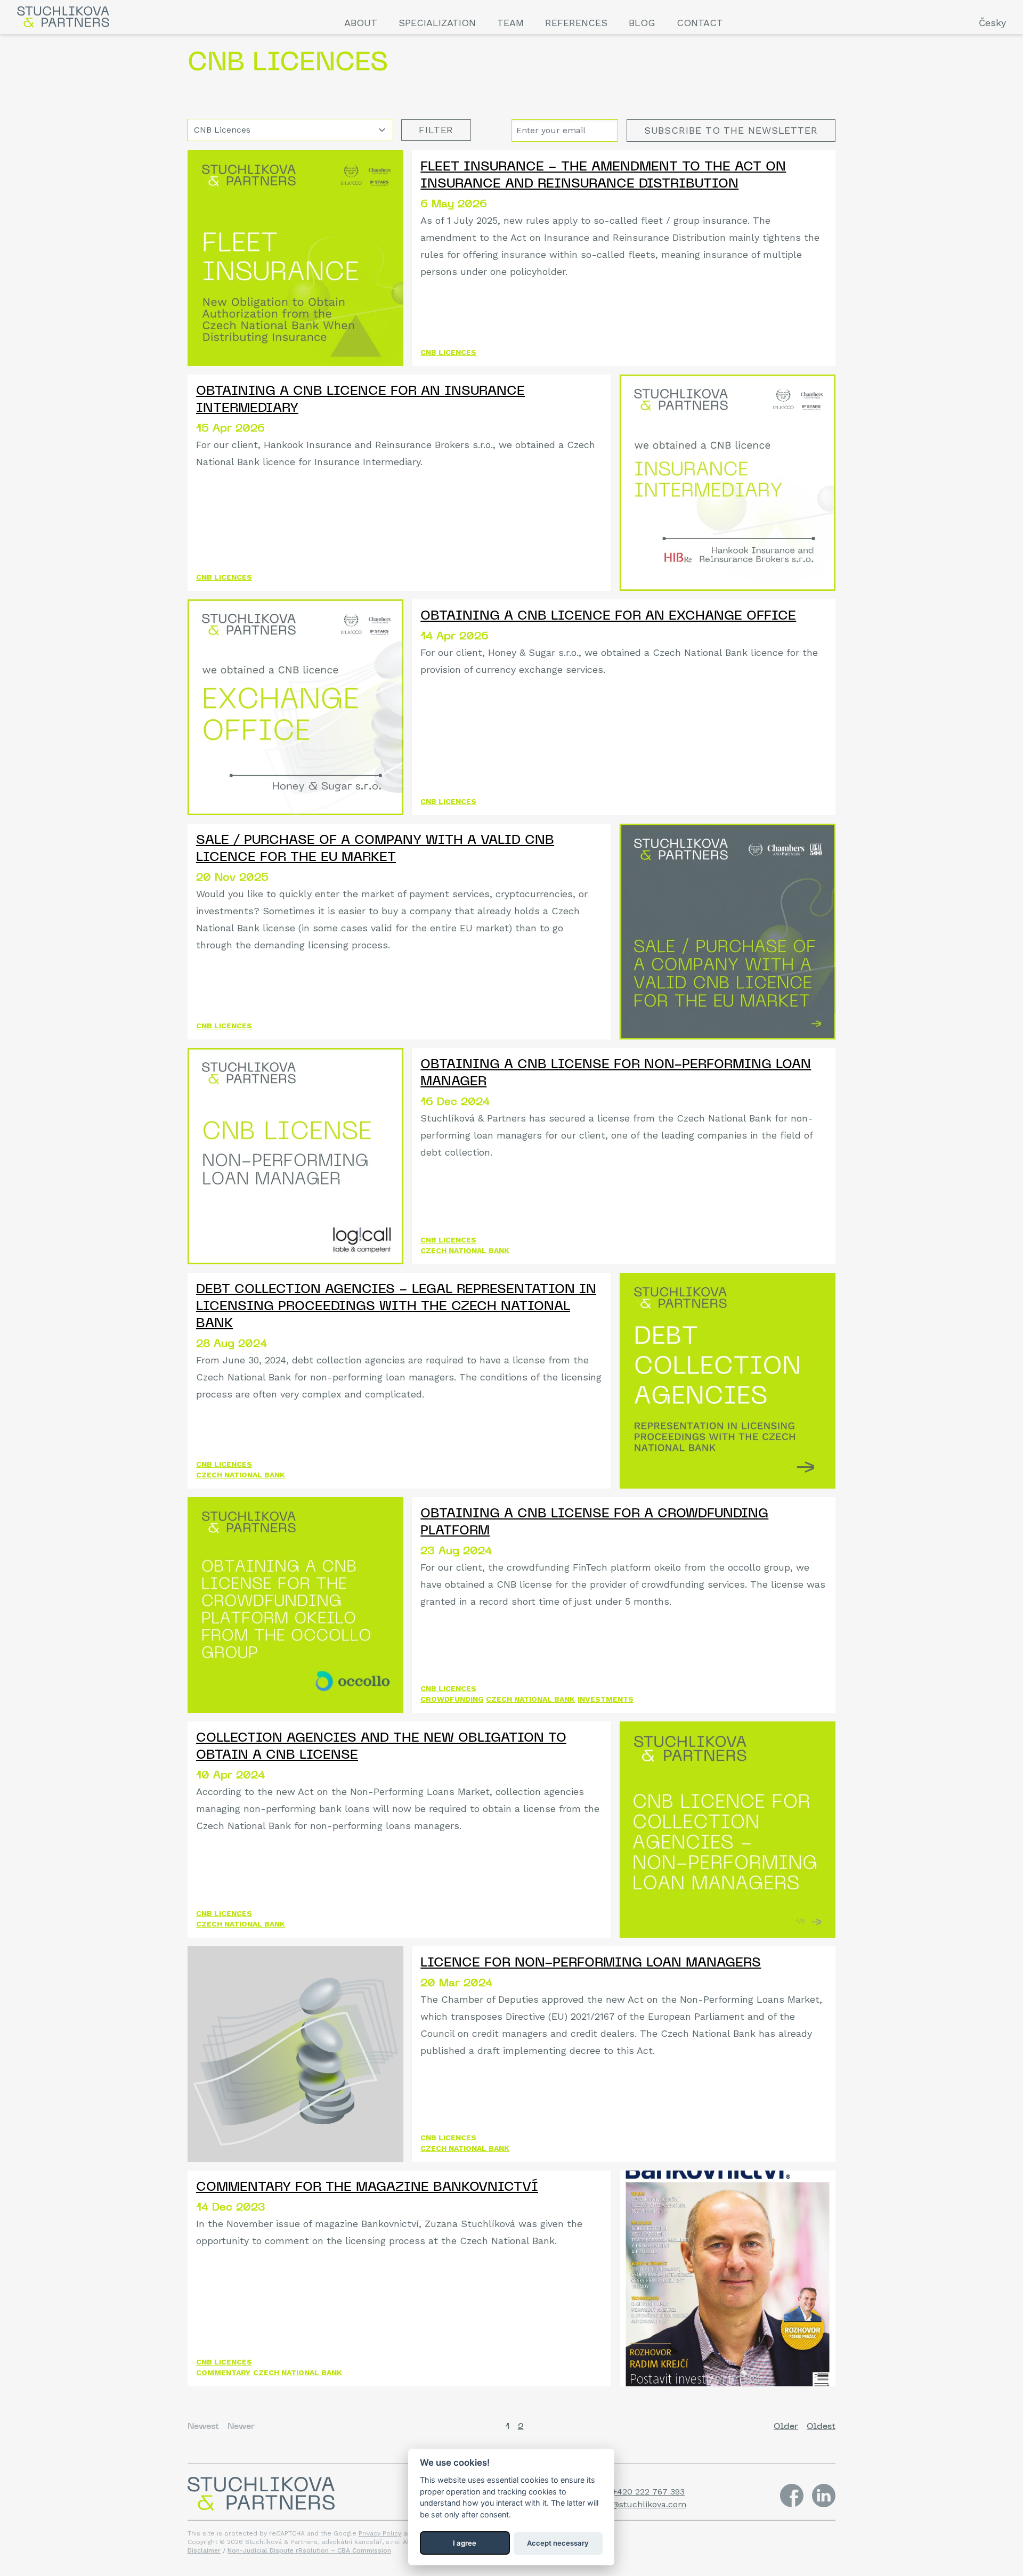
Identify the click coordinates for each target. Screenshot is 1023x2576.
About (361, 23)
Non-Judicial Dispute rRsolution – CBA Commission (309, 2550)
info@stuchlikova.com (641, 2504)
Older (786, 2427)
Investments (606, 1699)
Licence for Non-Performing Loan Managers (591, 1963)
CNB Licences (448, 352)
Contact (700, 23)
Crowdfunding (452, 1699)
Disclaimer (204, 2550)
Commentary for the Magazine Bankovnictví (367, 2188)
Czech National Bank (465, 1250)
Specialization (437, 23)
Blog (642, 23)
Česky (992, 23)
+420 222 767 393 (648, 2492)
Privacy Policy (380, 2533)
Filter (436, 130)
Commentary (223, 2372)
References (576, 23)
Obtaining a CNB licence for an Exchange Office (608, 616)
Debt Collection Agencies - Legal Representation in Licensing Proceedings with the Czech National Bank (396, 1307)
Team (510, 23)
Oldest (821, 2427)
